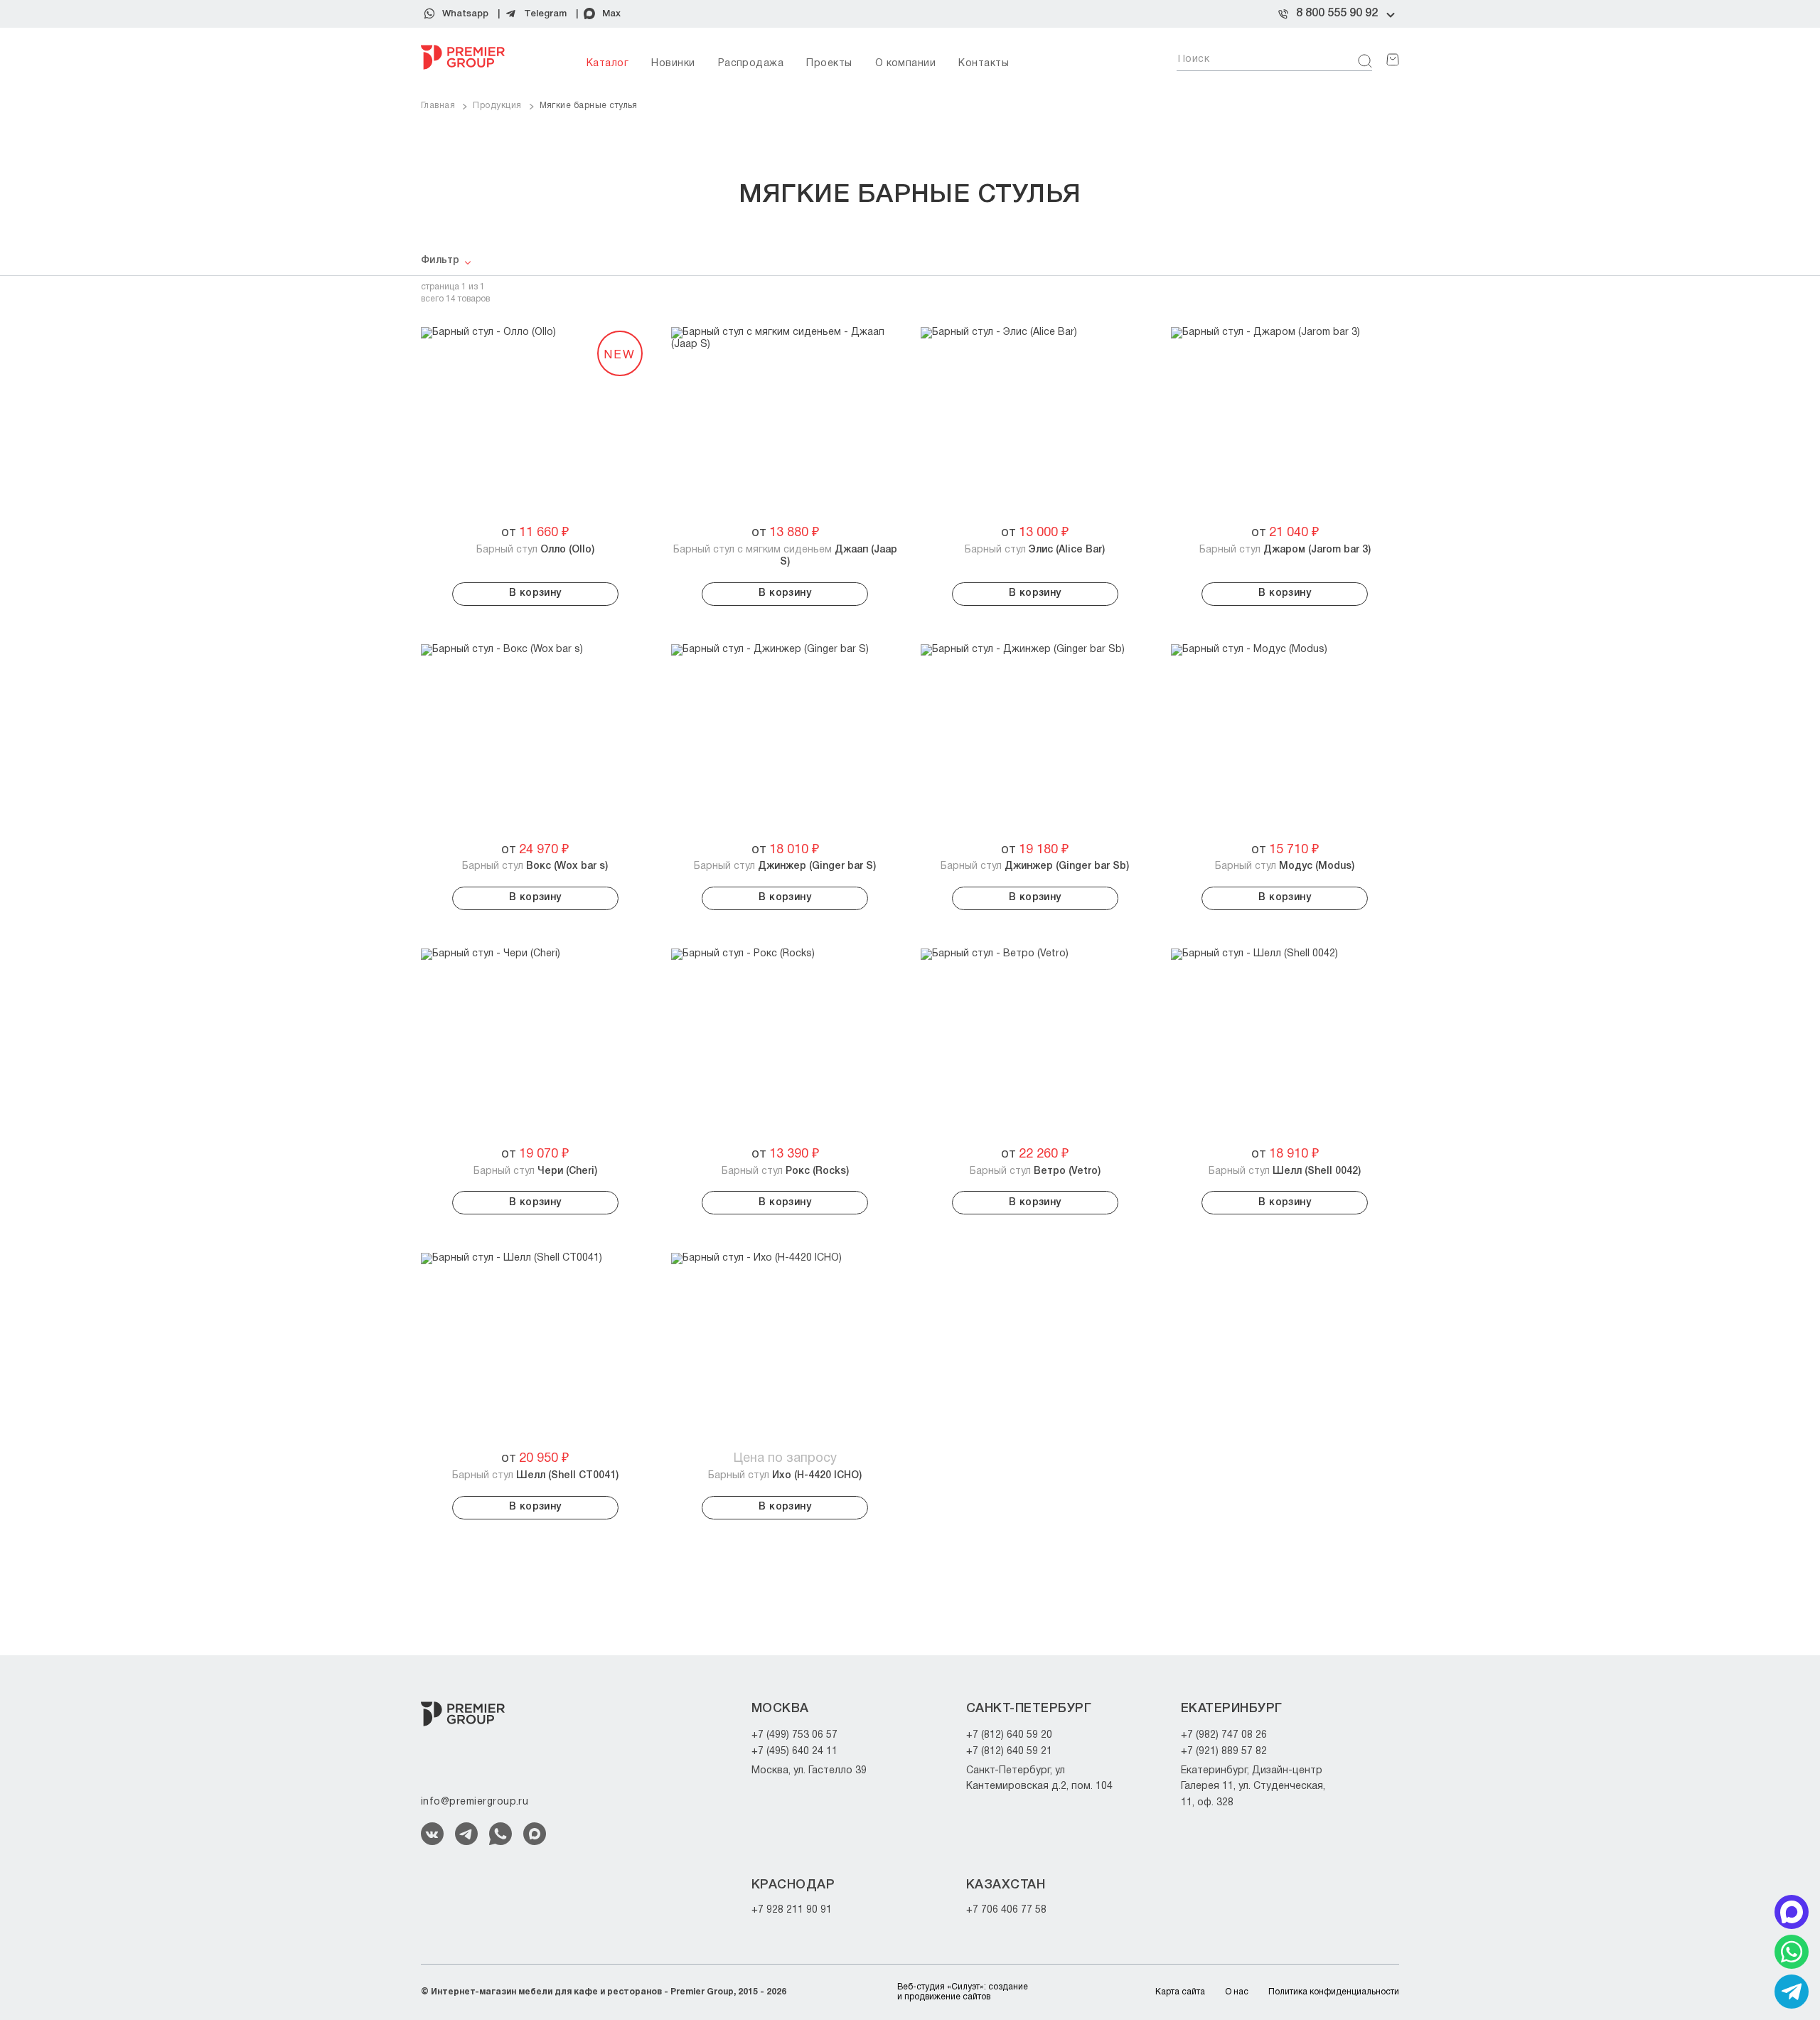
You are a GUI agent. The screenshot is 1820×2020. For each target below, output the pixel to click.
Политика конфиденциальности (1334, 1992)
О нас (1237, 1992)
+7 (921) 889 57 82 (1224, 1752)
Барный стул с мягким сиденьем (785, 556)
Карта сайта (1180, 1992)
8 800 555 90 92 (1337, 14)
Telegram (545, 14)
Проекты (829, 64)
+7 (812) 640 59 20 (1009, 1735)
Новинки (673, 64)
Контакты (984, 64)
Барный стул (535, 550)
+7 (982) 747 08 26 (1224, 1735)
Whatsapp (465, 14)
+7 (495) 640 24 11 (794, 1752)
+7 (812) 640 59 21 (1009, 1752)
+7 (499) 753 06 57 (794, 1735)
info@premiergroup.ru (475, 1802)
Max (611, 14)
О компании (906, 64)
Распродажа (751, 64)
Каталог (607, 64)
